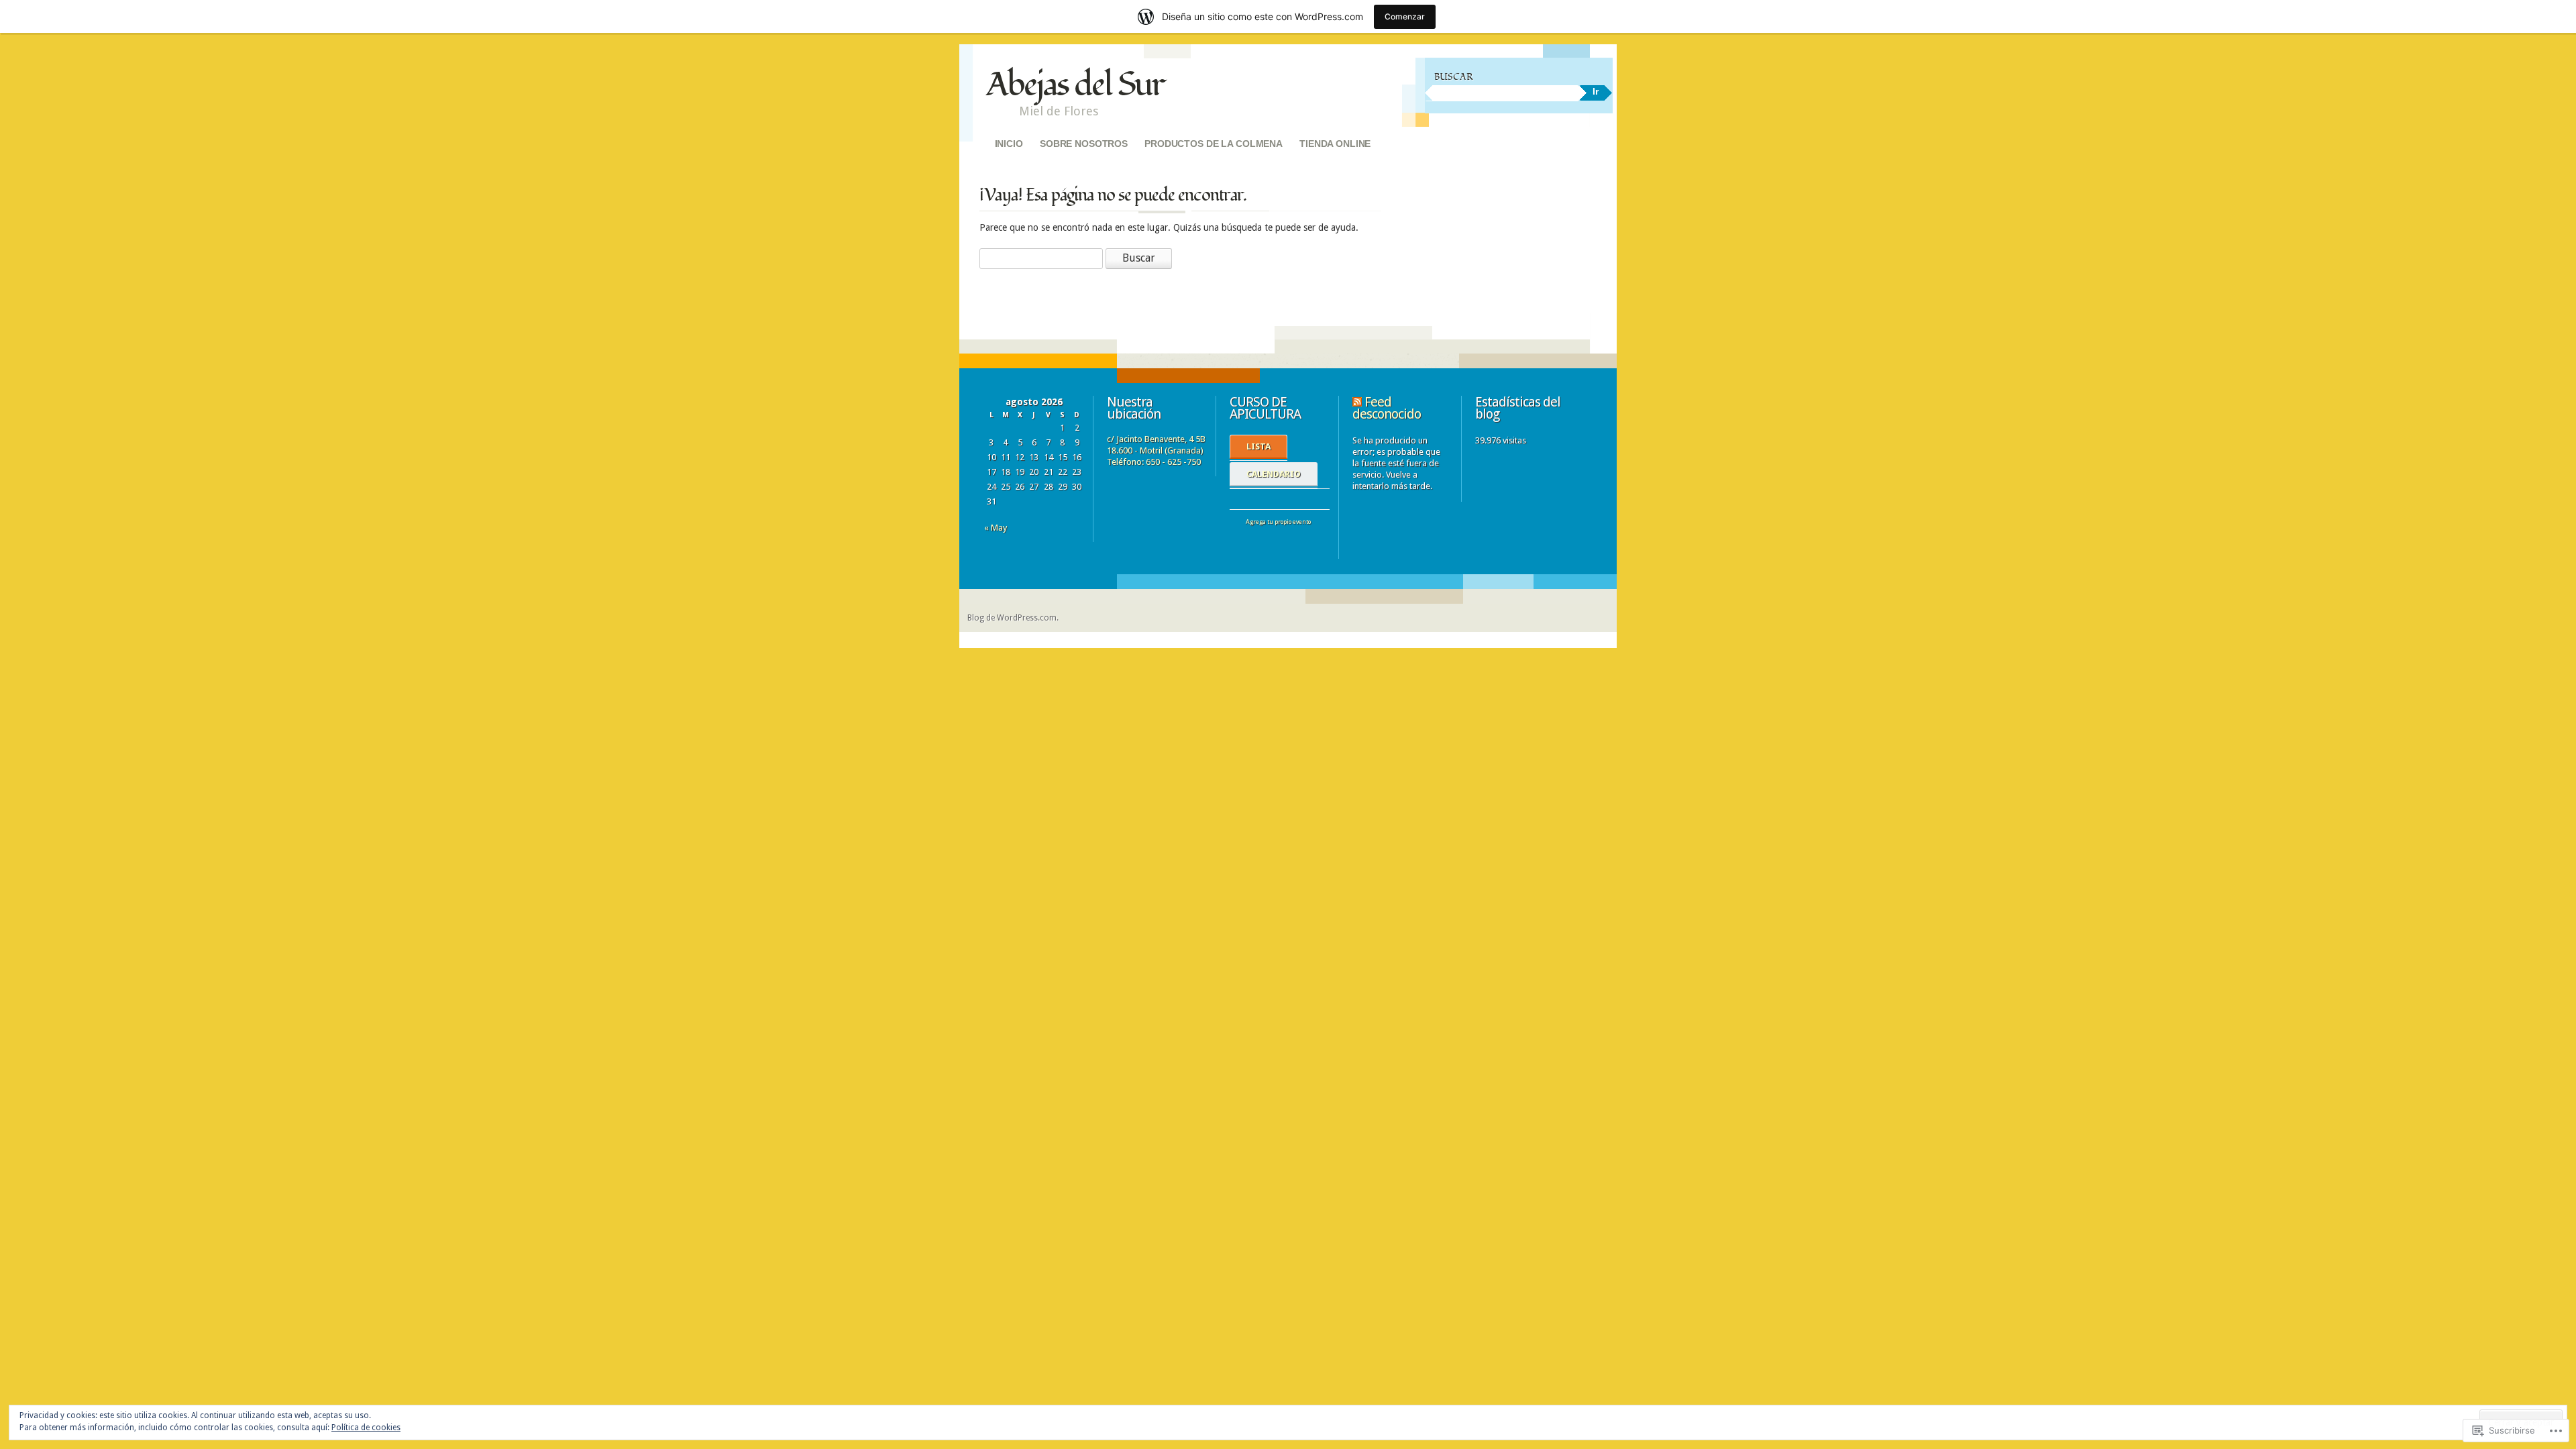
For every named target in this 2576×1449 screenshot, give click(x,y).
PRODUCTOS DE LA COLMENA (1214, 144)
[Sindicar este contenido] (1357, 402)
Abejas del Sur (1075, 85)
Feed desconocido (1387, 408)
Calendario (1274, 474)
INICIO (1009, 144)
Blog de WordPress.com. (1013, 618)
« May (996, 528)
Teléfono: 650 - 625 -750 (1154, 462)
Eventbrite (1261, 535)
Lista (1258, 446)
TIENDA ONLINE (1335, 144)
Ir (1596, 91)
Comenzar (1405, 16)
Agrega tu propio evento (1272, 522)
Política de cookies (366, 1428)
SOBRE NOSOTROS (1084, 144)
